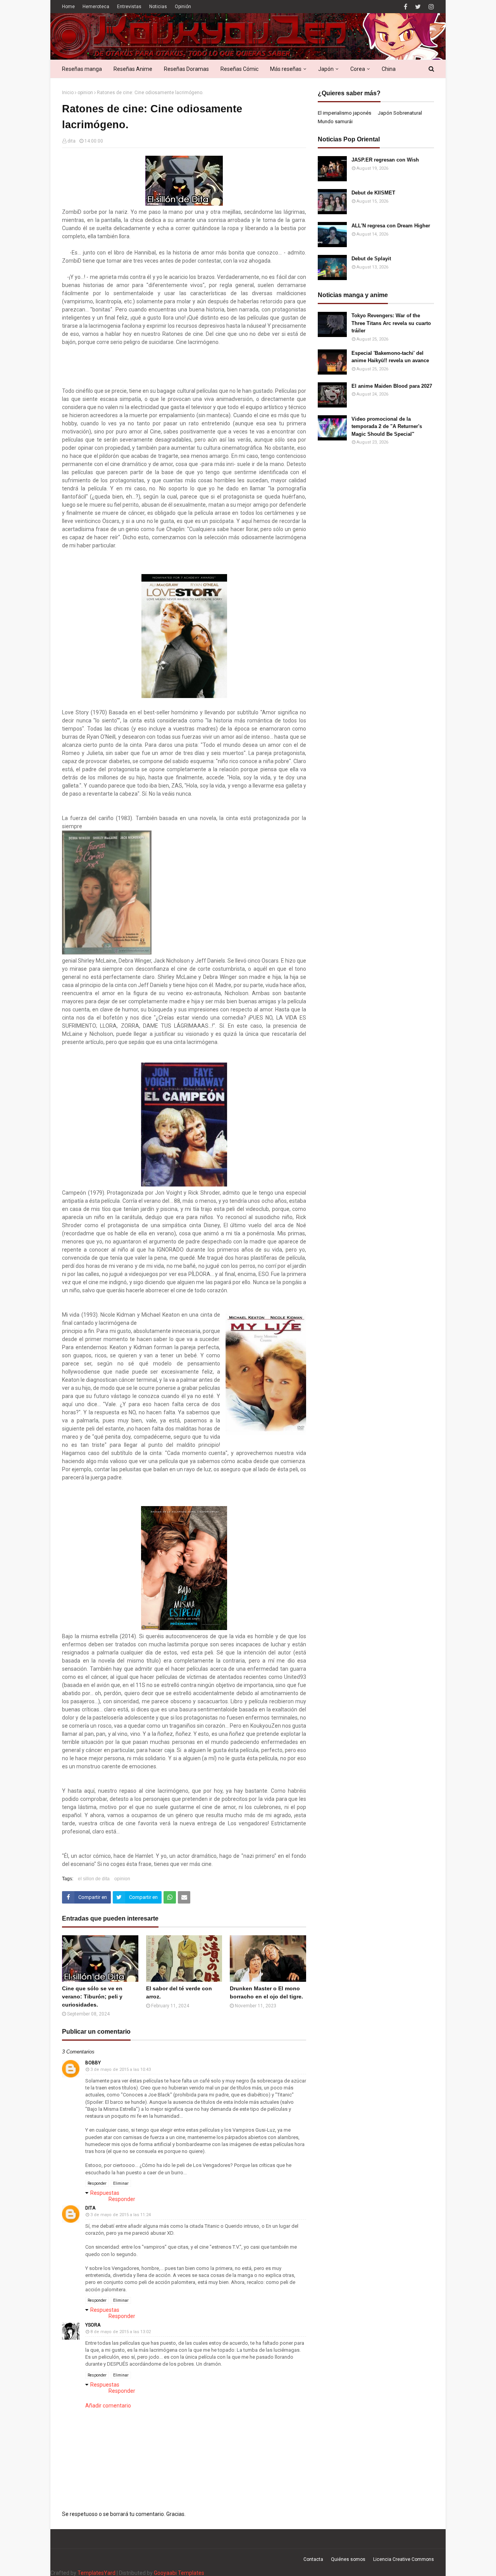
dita (71, 141)
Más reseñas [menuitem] (286, 69)
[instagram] (430, 7)
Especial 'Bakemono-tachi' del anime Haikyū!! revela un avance (390, 357)
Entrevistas (129, 7)
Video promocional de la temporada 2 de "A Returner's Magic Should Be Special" (387, 426)
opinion (85, 93)
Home (68, 7)
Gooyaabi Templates (179, 2573)
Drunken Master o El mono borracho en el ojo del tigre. (266, 1992)
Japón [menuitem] (326, 69)
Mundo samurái (335, 121)
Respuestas (105, 2193)
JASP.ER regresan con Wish (385, 160)
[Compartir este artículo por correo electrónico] (184, 1897)
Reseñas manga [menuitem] (82, 69)
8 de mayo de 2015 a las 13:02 (121, 2332)
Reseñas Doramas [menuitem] (186, 69)
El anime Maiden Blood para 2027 (392, 386)
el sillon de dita (94, 1879)
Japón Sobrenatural (400, 113)
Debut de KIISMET (373, 193)
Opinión (183, 7)
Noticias (158, 7)
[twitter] (418, 7)
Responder (97, 2183)
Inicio (68, 93)
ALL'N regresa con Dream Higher (391, 226)
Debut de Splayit (371, 259)
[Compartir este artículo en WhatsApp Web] (170, 1897)
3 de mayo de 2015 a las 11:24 (121, 2215)
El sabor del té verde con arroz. (179, 1992)
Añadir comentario (108, 2406)
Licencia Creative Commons (404, 2559)
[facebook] (406, 7)
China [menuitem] (389, 69)
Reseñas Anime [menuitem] (133, 69)
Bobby (93, 2063)
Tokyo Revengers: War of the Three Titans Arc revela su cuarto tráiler (391, 323)
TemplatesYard (96, 2573)
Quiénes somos (348, 2559)
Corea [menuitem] (358, 69)
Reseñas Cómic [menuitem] (239, 69)
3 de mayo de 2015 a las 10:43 (121, 2070)
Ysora (93, 2325)
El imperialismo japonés (344, 113)
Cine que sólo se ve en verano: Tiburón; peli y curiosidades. (92, 1996)
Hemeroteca (96, 7)
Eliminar (121, 2183)
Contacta (313, 2559)
